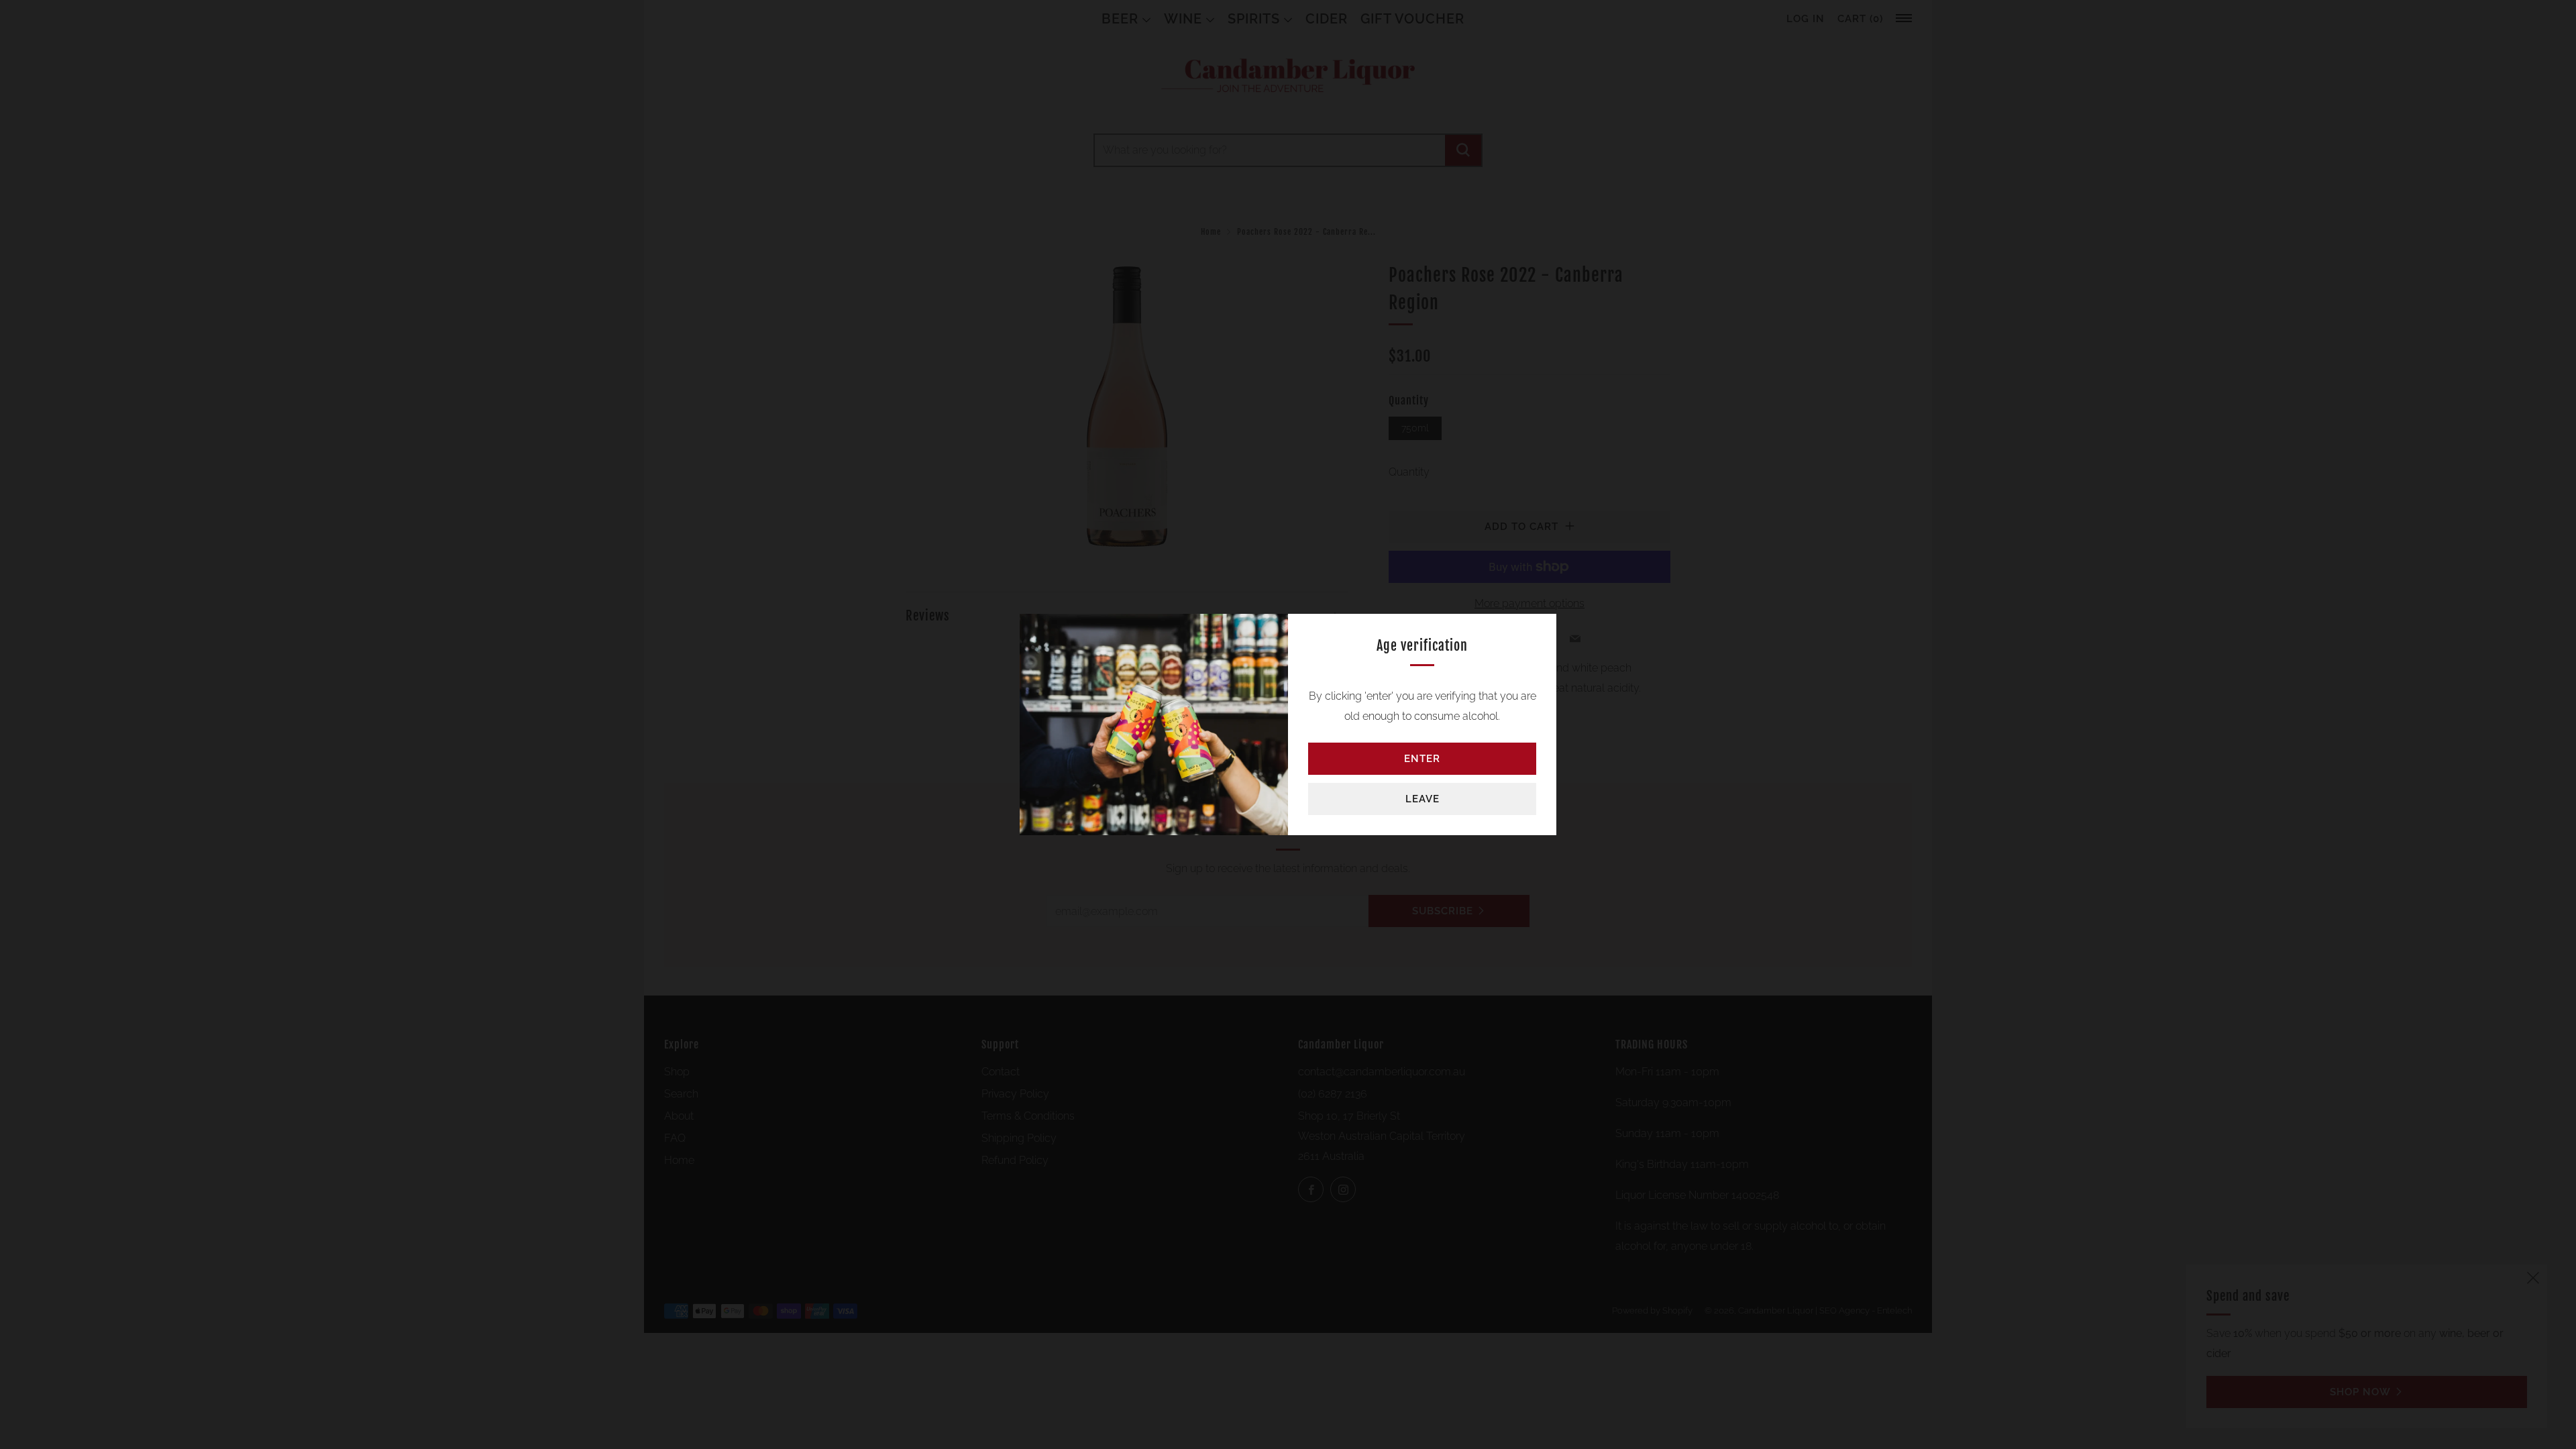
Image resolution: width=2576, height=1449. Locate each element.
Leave (1423, 799)
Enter (1422, 759)
